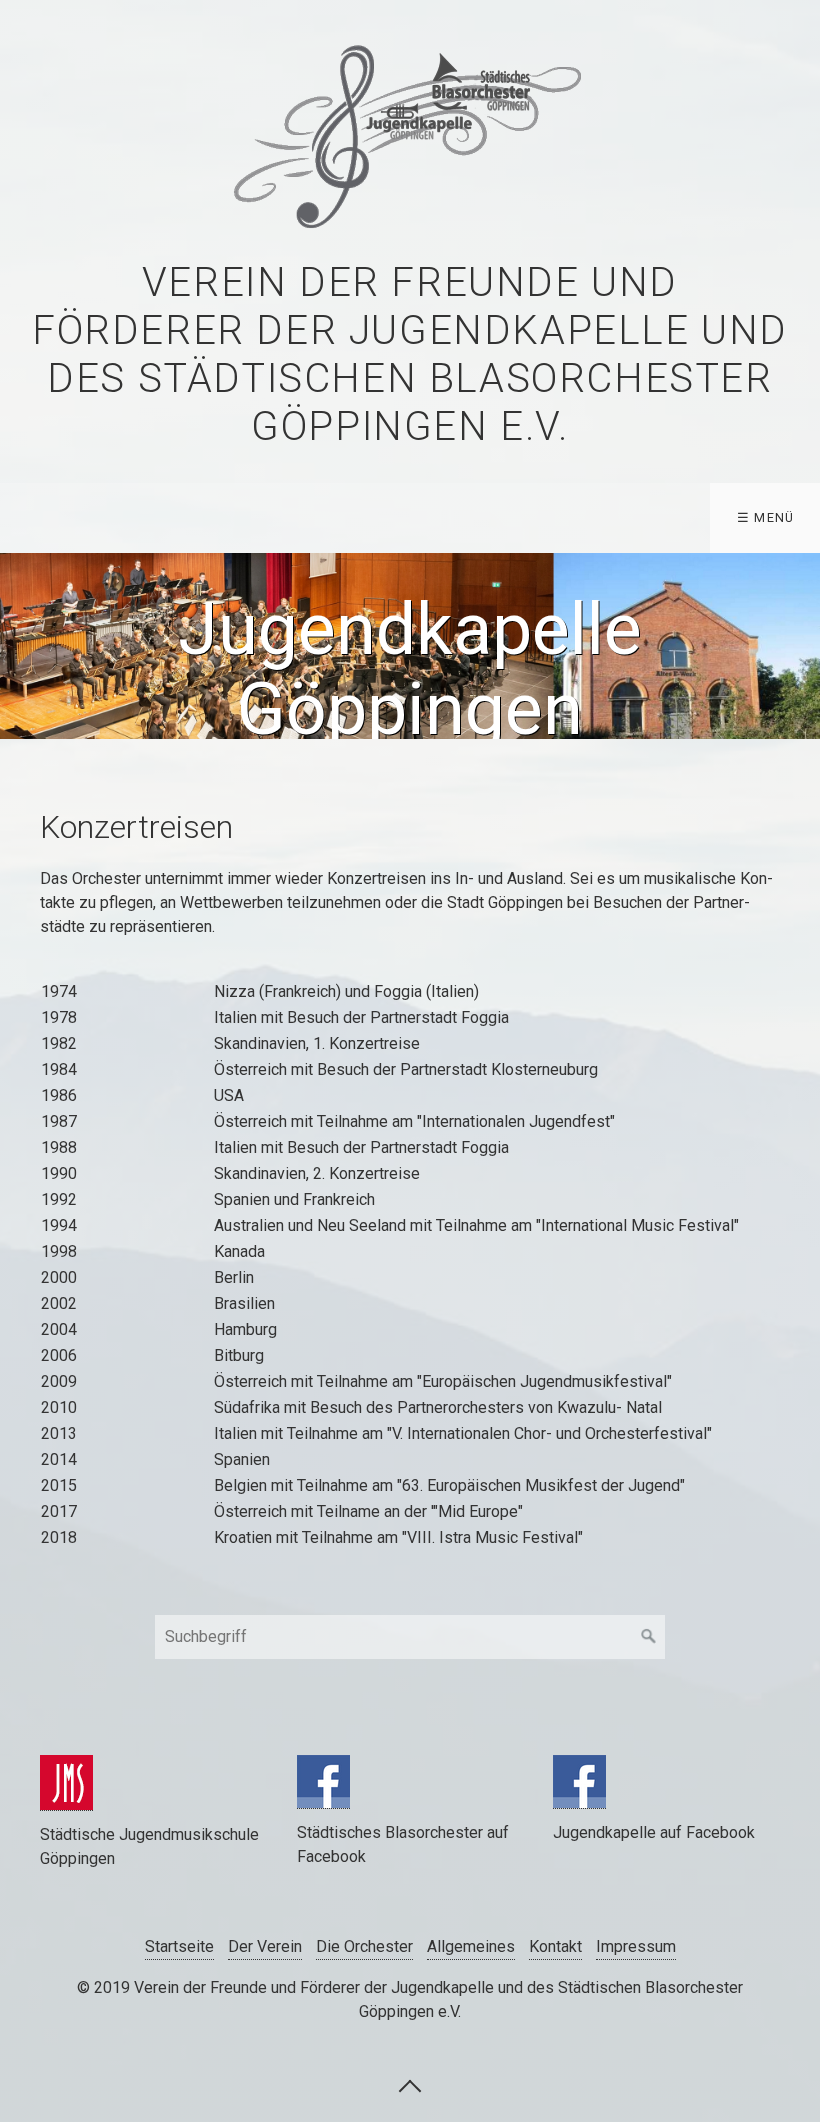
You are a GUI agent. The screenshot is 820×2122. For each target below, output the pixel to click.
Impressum (636, 1946)
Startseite (179, 1946)
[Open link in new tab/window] (66, 1783)
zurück (20, 646)
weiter (800, 646)
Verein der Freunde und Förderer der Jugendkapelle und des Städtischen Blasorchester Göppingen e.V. (410, 354)
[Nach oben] (410, 2085)
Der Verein (265, 1946)
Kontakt (555, 1946)
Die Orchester (364, 1946)
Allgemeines (471, 1946)
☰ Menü (766, 517)
